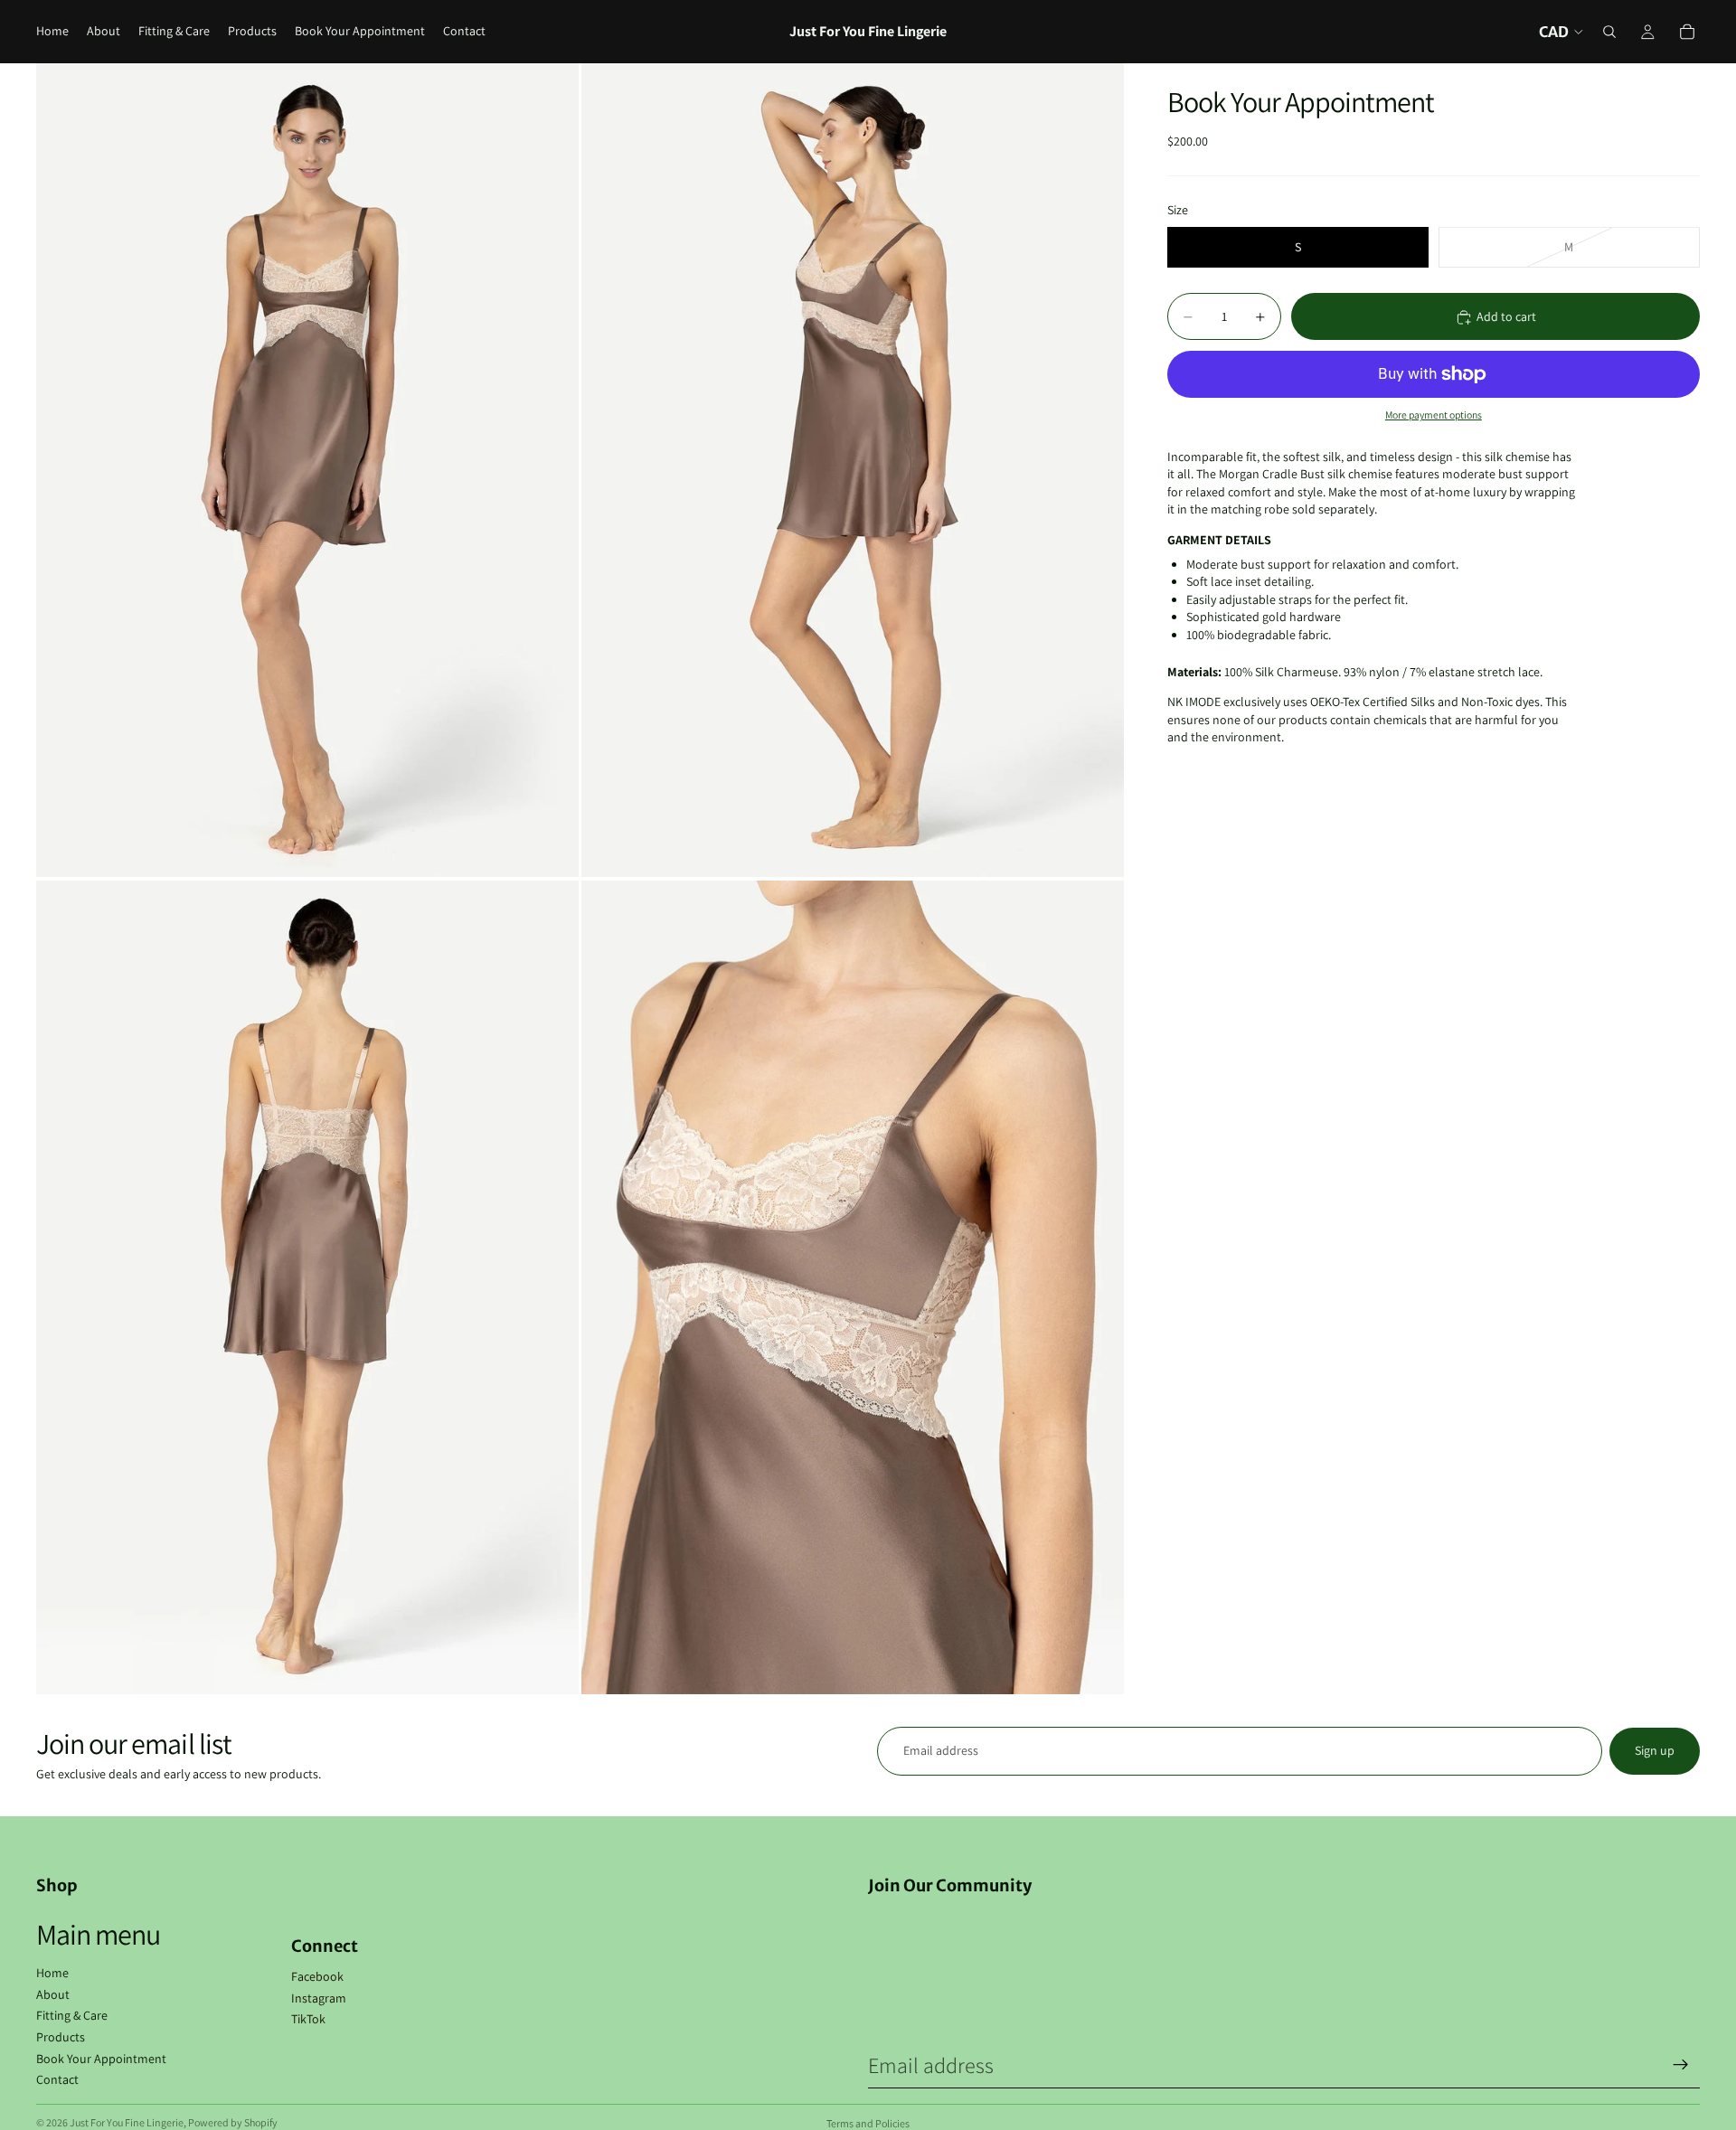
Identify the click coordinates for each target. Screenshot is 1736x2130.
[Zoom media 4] (853, 1287)
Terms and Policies (868, 2123)
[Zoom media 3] (307, 1287)
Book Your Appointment (101, 2059)
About (53, 1994)
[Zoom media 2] (853, 470)
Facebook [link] (317, 1976)
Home (52, 1973)
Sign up (1655, 1750)
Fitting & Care (72, 2015)
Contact (57, 2079)
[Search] (1609, 32)
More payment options (1434, 415)
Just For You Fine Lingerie (127, 2122)
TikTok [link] (308, 2019)
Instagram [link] (319, 1998)
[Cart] (1687, 32)
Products (61, 2037)
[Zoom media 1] (307, 470)
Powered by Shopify (233, 2122)
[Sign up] (1681, 2065)
